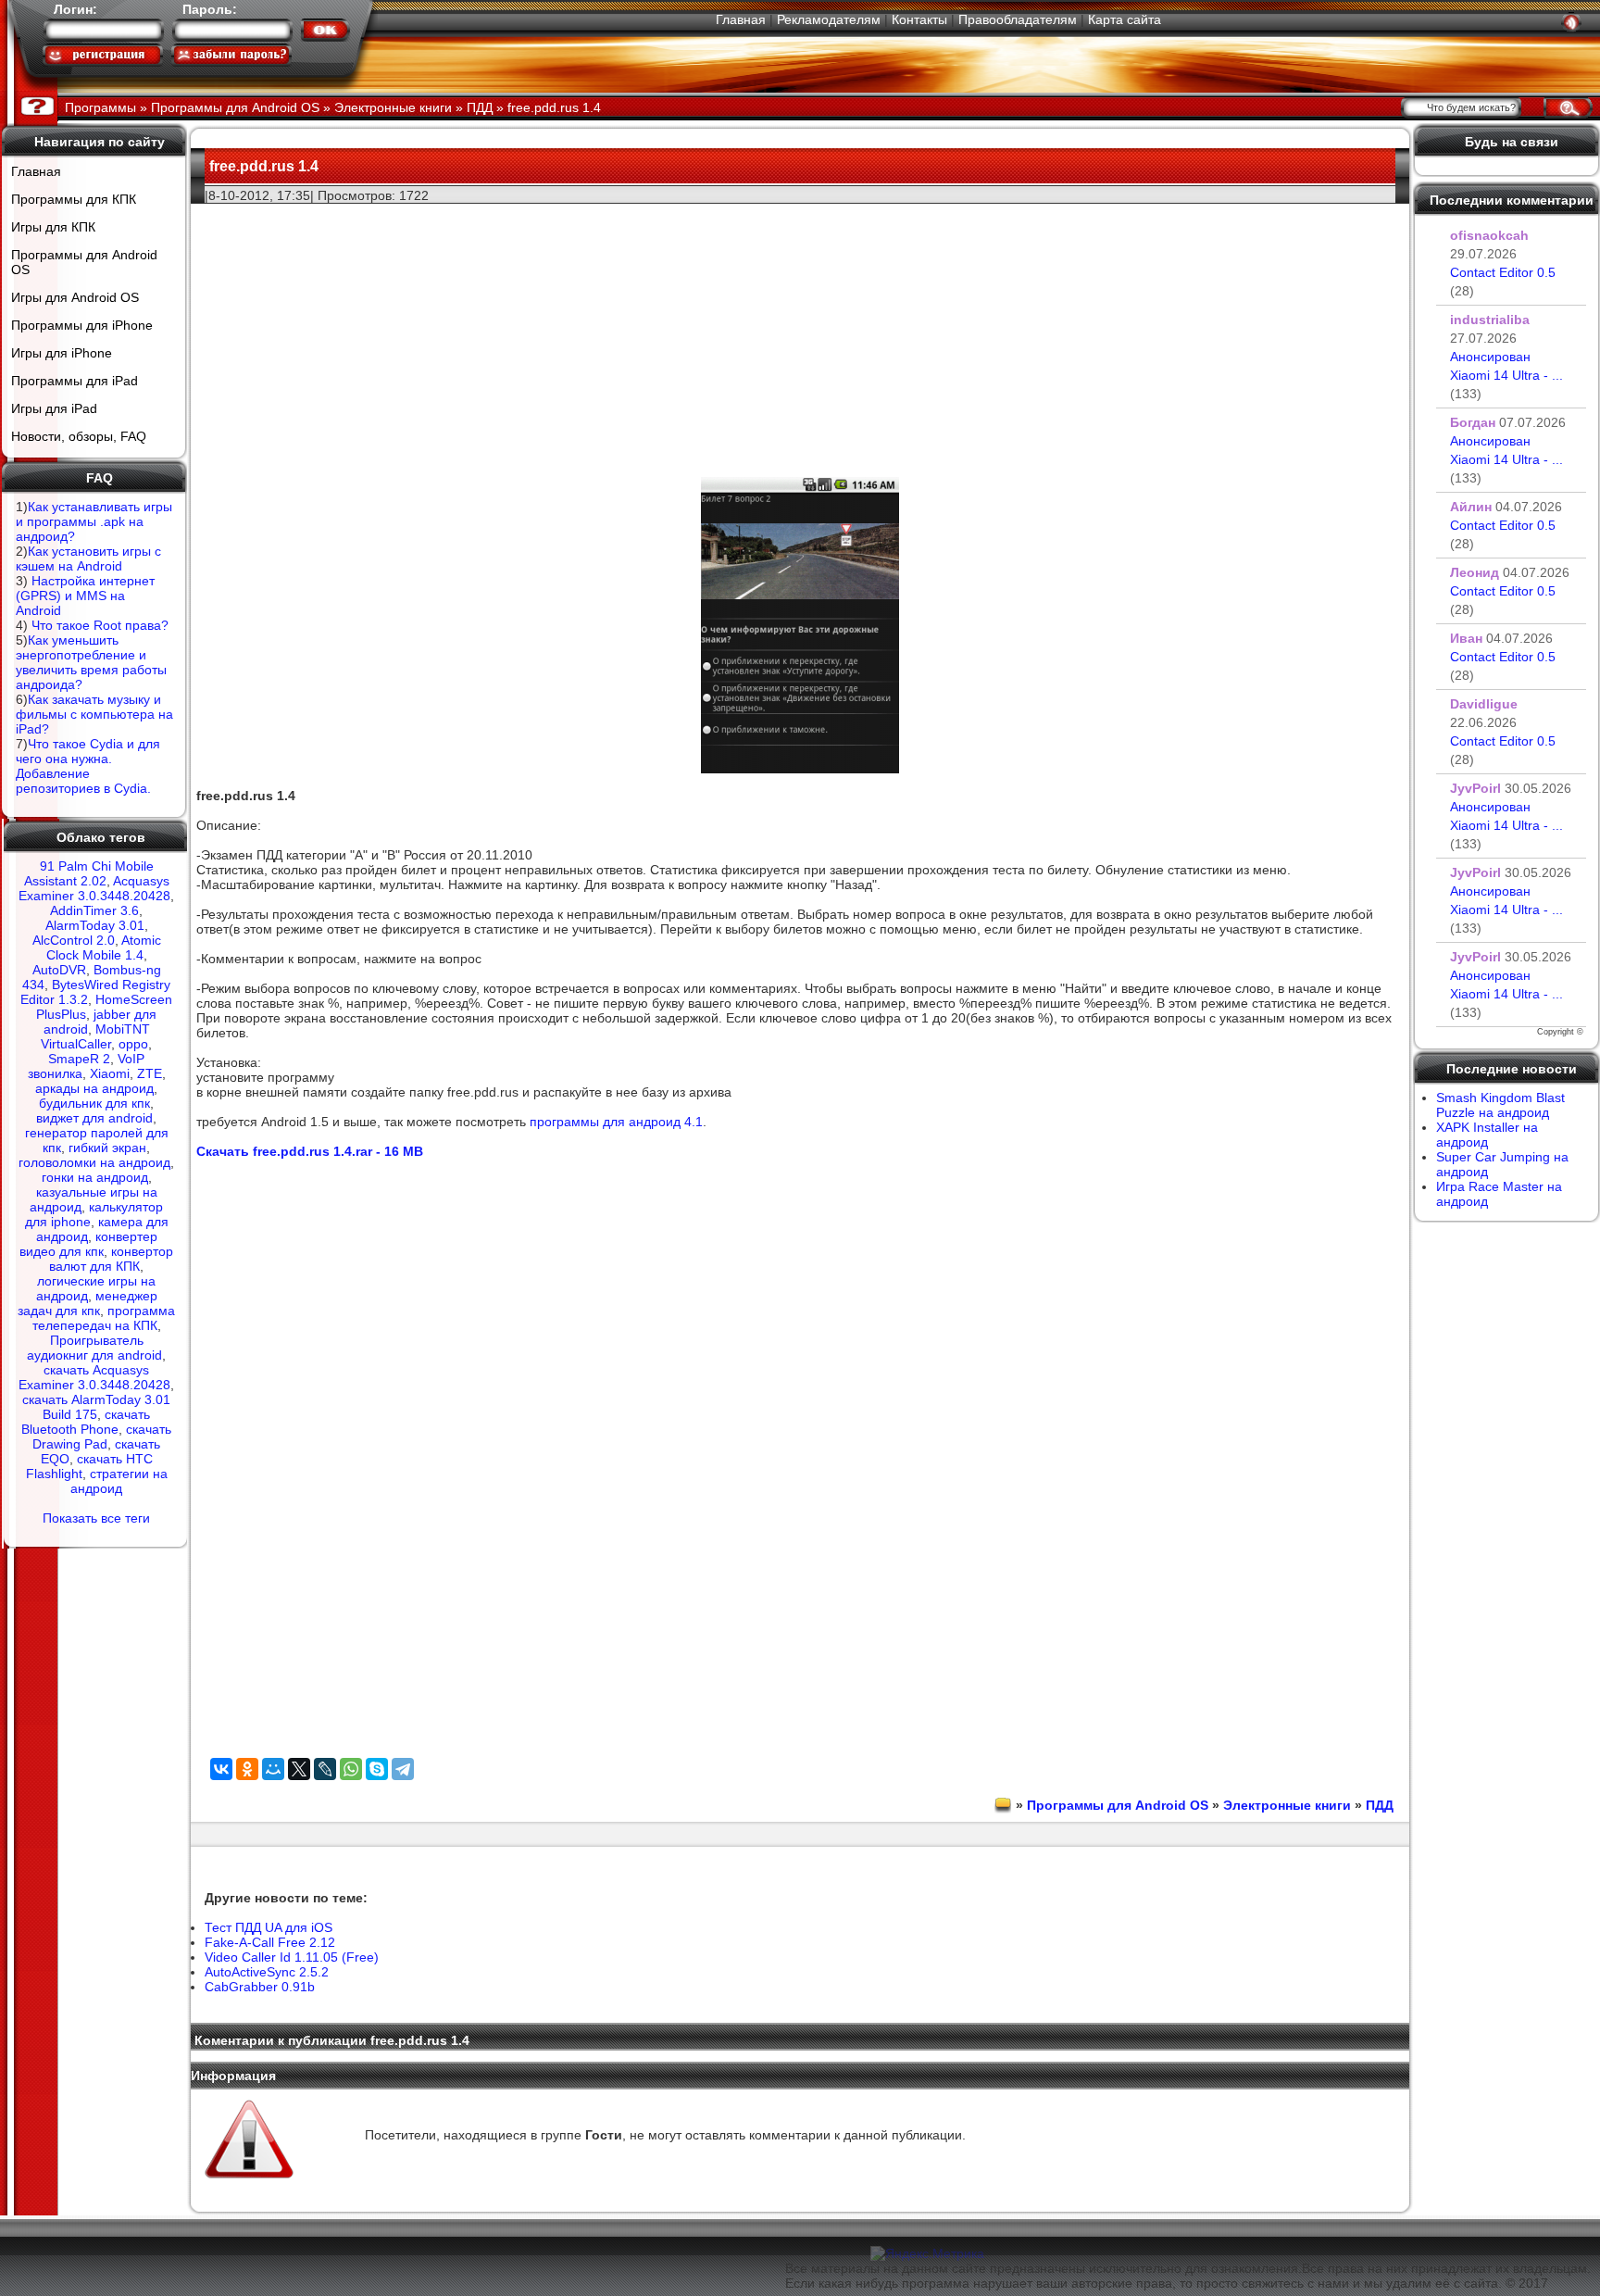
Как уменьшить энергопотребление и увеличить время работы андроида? (91, 662)
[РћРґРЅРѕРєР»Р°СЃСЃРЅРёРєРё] (247, 1769)
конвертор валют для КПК (111, 1259)
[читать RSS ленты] (1571, 22)
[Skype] (377, 1769)
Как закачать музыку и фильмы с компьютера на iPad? (94, 714)
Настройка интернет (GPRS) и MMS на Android (85, 596)
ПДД (1380, 1805)
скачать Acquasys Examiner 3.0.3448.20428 (94, 1377)
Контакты (919, 19)
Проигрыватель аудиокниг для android (94, 1348)
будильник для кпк (94, 1103)
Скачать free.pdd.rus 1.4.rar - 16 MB (310, 1151)
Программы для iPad (75, 381)
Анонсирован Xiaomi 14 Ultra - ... (1506, 375)
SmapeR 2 (79, 1059)
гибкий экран (107, 1148)
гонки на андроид (95, 1177)
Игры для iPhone (62, 353)
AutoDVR (59, 970)
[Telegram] (403, 1769)
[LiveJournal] (325, 1769)
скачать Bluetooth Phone (86, 1422)
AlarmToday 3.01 (95, 925)
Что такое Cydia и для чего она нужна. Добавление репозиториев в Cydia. (88, 766)
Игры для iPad (54, 408)
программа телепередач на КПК (104, 1318)
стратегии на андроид (119, 1481)
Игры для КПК (53, 227)
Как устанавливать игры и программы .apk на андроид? (94, 521)
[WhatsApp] (351, 1769)
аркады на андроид (94, 1088)
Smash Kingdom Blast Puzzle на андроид (1500, 1105)
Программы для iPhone (82, 325)
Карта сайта (1125, 19)
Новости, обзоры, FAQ (79, 436)
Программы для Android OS (84, 262)
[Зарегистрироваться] (103, 55)
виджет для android (94, 1118)
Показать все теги (96, 1518)
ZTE (150, 1073)
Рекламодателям (829, 19)
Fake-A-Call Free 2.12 (270, 1942)
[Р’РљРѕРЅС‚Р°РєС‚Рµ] (221, 1769)
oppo (133, 1044)
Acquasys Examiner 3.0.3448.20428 (94, 888)
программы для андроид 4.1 (616, 1122)
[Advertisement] (800, 334)
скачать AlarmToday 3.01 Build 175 (96, 1407)
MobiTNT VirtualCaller (95, 1036)
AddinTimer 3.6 (94, 910)
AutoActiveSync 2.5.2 (267, 1972)
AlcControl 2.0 (74, 940)
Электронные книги (1287, 1805)
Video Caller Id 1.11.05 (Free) (292, 1957)
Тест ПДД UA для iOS (269, 1927)
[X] (299, 1769)
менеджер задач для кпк (87, 1303)
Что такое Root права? (100, 625)
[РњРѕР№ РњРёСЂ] (273, 1769)
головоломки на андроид (94, 1162)
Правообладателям (1018, 19)
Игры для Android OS (75, 297)
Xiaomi (110, 1073)
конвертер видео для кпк (88, 1244)
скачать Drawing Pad (102, 1437)
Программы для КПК (74, 199)
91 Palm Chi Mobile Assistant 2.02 (89, 873)
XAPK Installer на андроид (1487, 1135)
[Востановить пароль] (231, 55)
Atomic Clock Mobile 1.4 (104, 947)
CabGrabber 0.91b (260, 1987)
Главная (741, 19)
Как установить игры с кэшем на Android (88, 558)
